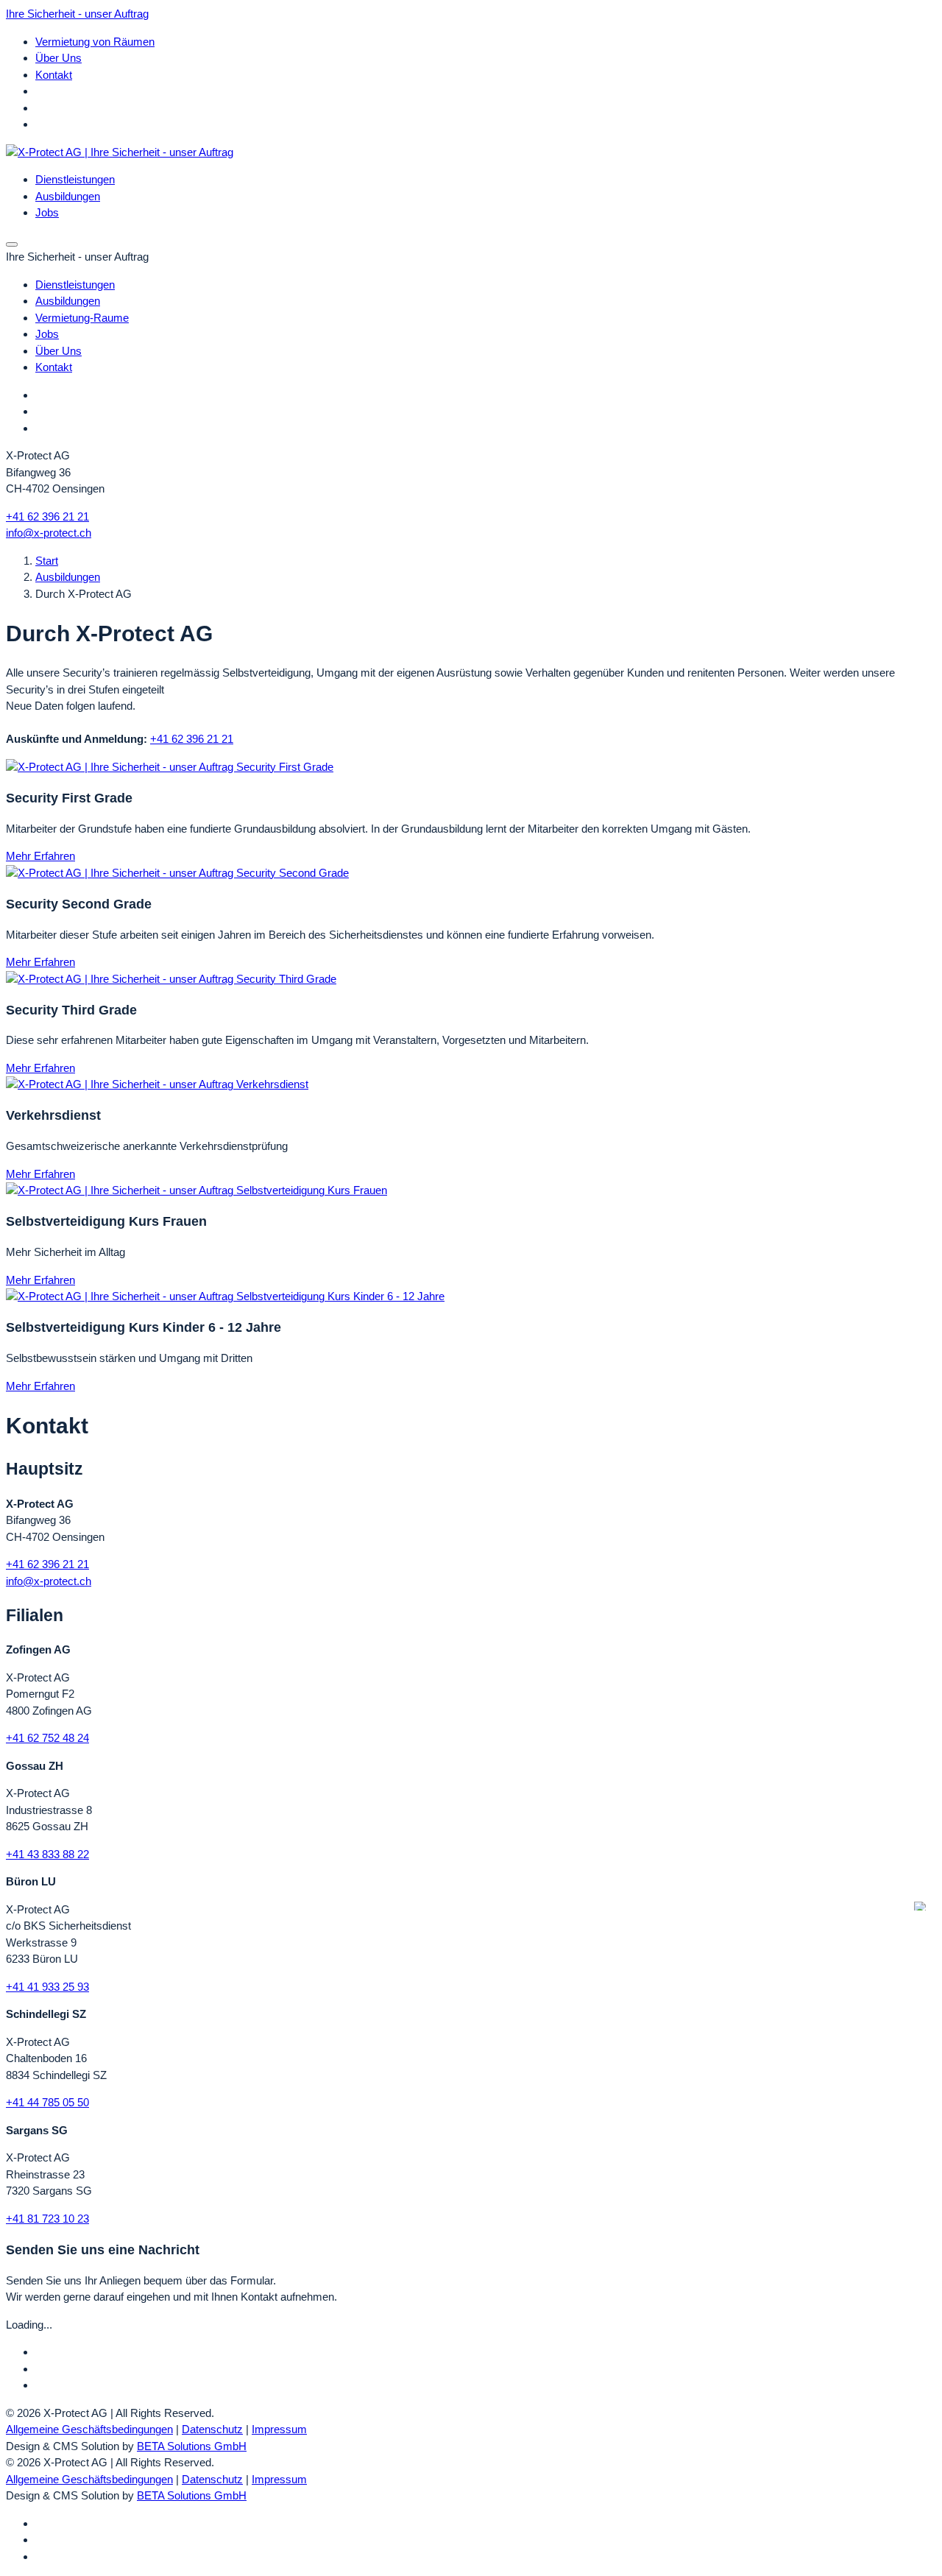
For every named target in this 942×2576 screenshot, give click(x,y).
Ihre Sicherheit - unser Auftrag (77, 14)
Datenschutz (212, 2429)
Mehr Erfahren (40, 856)
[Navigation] (12, 244)
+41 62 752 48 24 (47, 1738)
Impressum (279, 2429)
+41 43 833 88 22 (47, 1854)
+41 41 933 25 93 (47, 1987)
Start (47, 561)
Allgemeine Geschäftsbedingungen (89, 2429)
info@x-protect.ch (49, 533)
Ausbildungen (68, 577)
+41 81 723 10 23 (47, 2219)
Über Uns (59, 58)
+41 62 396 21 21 (47, 516)
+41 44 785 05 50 (47, 2102)
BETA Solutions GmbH (192, 2446)
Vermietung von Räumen (95, 42)
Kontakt (54, 75)
